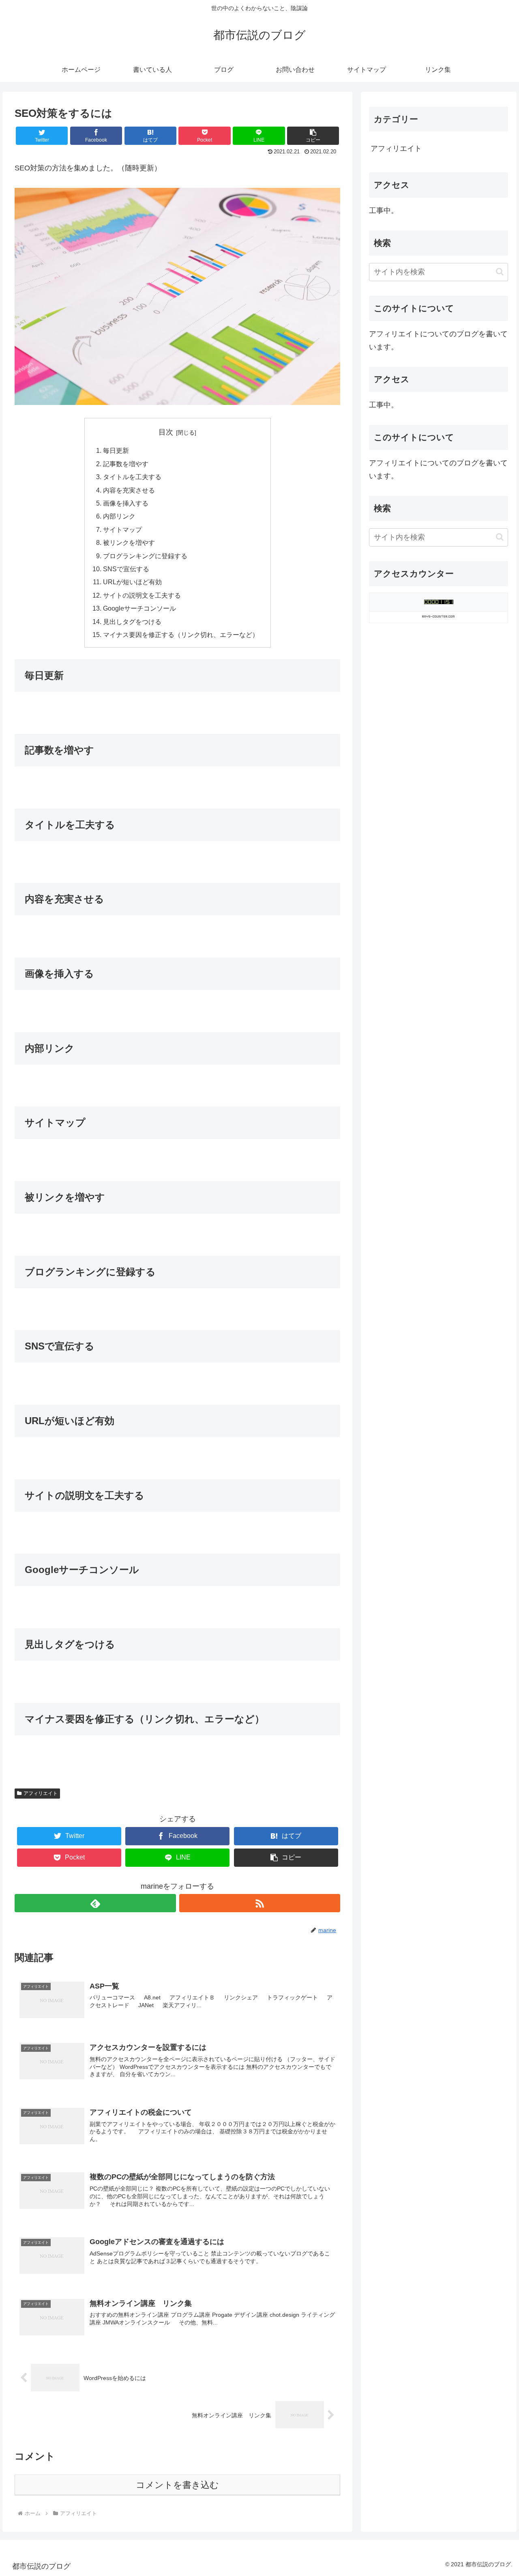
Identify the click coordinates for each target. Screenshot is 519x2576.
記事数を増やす (126, 464)
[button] (500, 272)
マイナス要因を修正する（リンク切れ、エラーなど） (181, 635)
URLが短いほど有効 (132, 582)
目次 (166, 432)
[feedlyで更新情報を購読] (95, 1903)
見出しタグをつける (132, 622)
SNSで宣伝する (126, 569)
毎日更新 (116, 450)
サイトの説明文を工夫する (142, 595)
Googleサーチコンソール (139, 608)
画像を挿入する (126, 503)
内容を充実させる (129, 490)
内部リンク (119, 516)
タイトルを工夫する (132, 477)
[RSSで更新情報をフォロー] (260, 1903)
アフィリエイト (41, 1793)
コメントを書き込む (177, 2485)
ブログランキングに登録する (145, 556)
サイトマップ (122, 529)
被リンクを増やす (129, 542)
